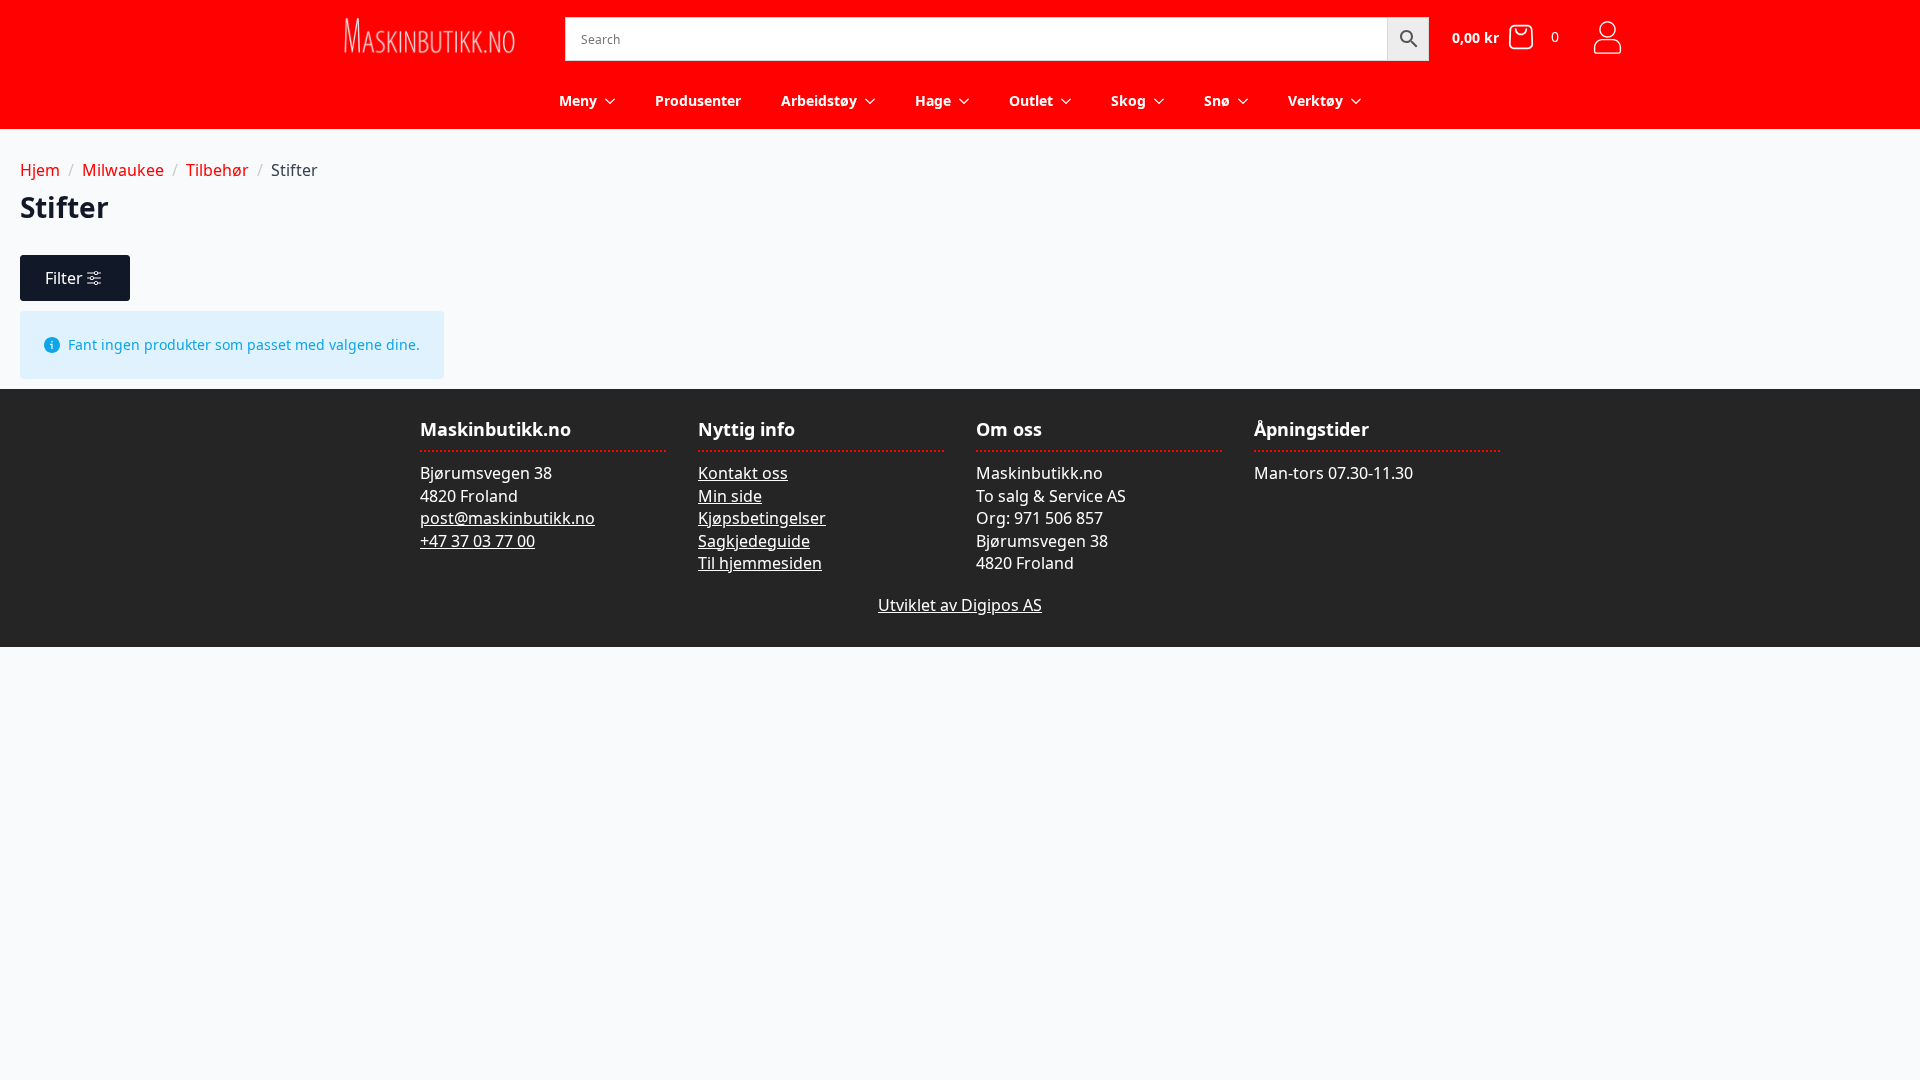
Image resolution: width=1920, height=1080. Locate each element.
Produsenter (698, 100)
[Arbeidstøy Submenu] (876, 101)
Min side (730, 496)
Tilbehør (217, 170)
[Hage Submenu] (970, 101)
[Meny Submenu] (616, 101)
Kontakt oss (743, 473)
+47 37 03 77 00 (477, 541)
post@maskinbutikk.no (507, 518)
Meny (578, 100)
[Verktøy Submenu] (1362, 101)
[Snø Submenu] (1249, 101)
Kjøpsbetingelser (762, 518)
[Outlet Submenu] (1072, 101)
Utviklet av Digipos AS (960, 605)
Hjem (40, 170)
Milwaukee (123, 170)
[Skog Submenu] (1165, 101)
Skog (1128, 100)
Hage (933, 100)
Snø (1217, 100)
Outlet (1031, 100)
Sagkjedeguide (754, 541)
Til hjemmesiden (760, 563)
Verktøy (1315, 100)
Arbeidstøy (819, 100)
